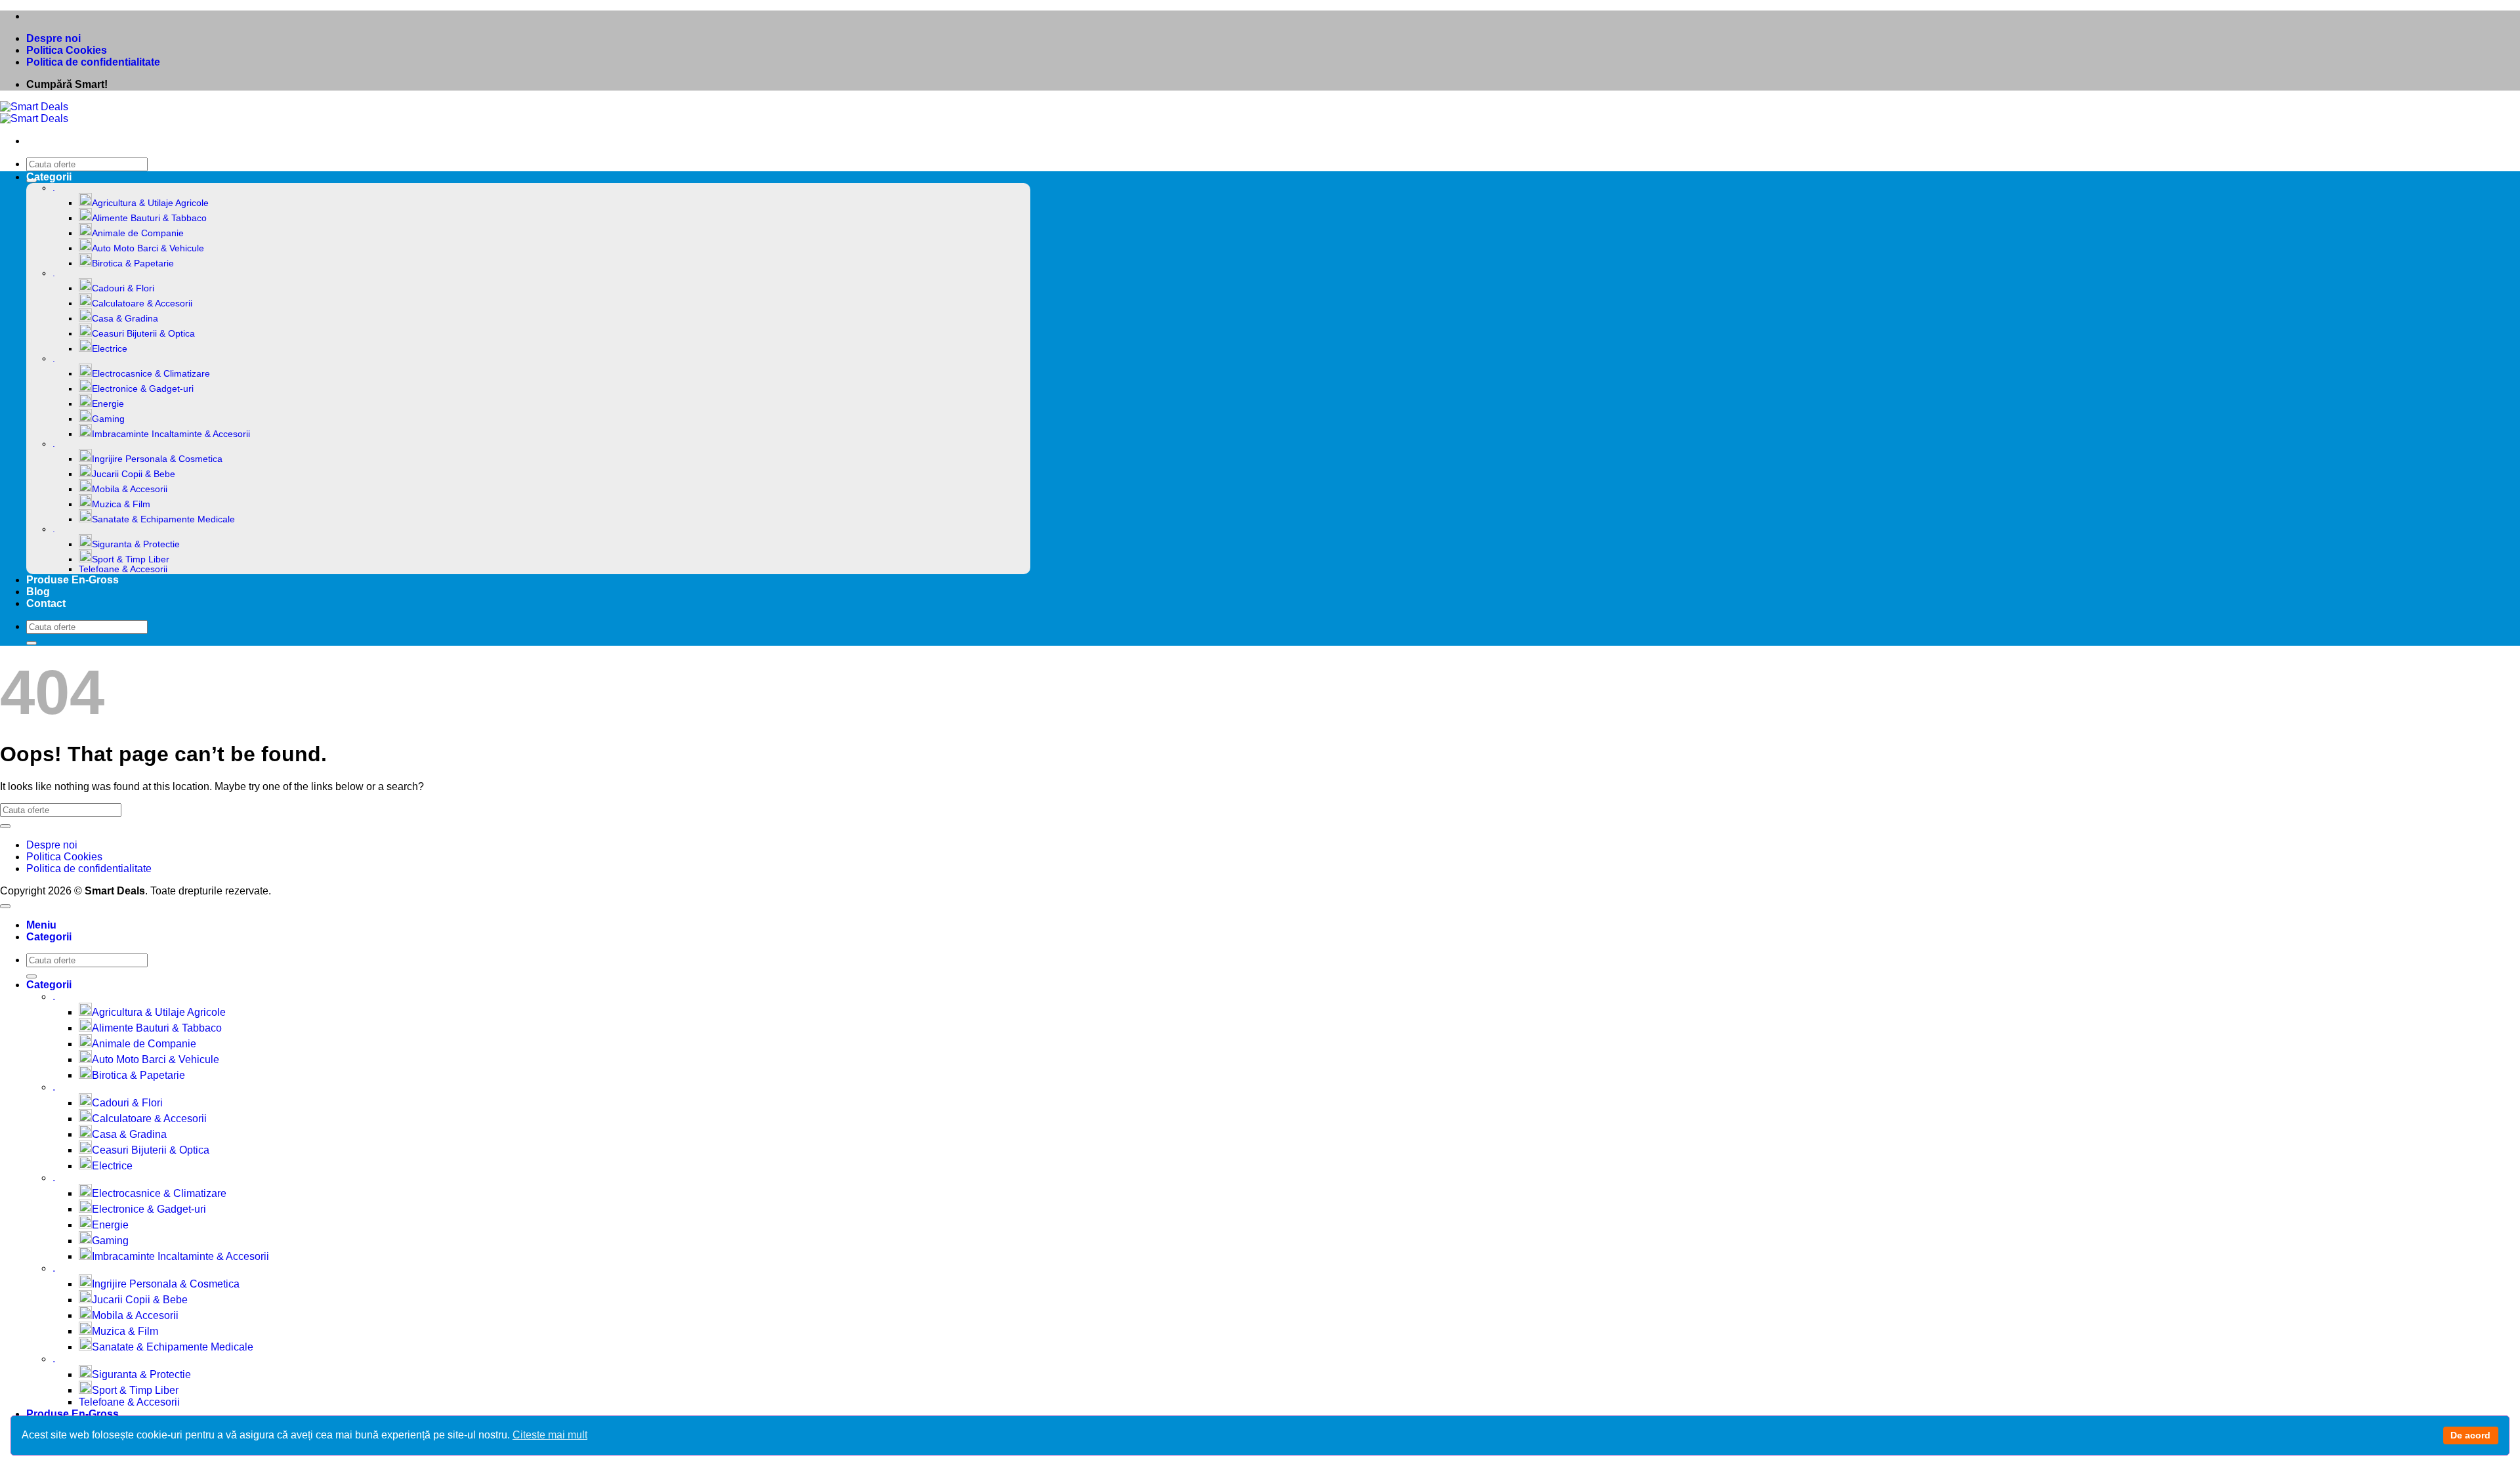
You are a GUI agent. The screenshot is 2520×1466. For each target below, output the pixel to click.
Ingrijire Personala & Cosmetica (157, 459)
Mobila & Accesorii (130, 489)
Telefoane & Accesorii (123, 569)
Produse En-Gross (73, 580)
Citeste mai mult (550, 1435)
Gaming (108, 419)
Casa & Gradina (125, 319)
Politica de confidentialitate (93, 62)
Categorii (49, 177)
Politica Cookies (67, 50)
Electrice (110, 349)
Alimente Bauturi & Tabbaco (149, 218)
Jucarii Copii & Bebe (134, 474)
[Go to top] (5, 906)
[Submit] (31, 643)
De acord (2470, 1435)
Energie (108, 404)
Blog (38, 592)
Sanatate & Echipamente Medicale (163, 519)
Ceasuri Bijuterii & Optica (143, 334)
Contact (46, 603)
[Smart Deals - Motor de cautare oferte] (34, 113)
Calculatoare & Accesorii (142, 304)
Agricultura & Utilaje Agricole (150, 203)
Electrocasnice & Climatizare (151, 374)
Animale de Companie (138, 233)
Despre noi (53, 38)
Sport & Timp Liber (131, 559)
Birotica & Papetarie (133, 263)
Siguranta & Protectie (136, 544)
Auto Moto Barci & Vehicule (148, 248)
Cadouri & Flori (123, 288)
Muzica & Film (121, 504)
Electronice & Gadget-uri (143, 389)
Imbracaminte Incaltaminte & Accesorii (171, 434)
